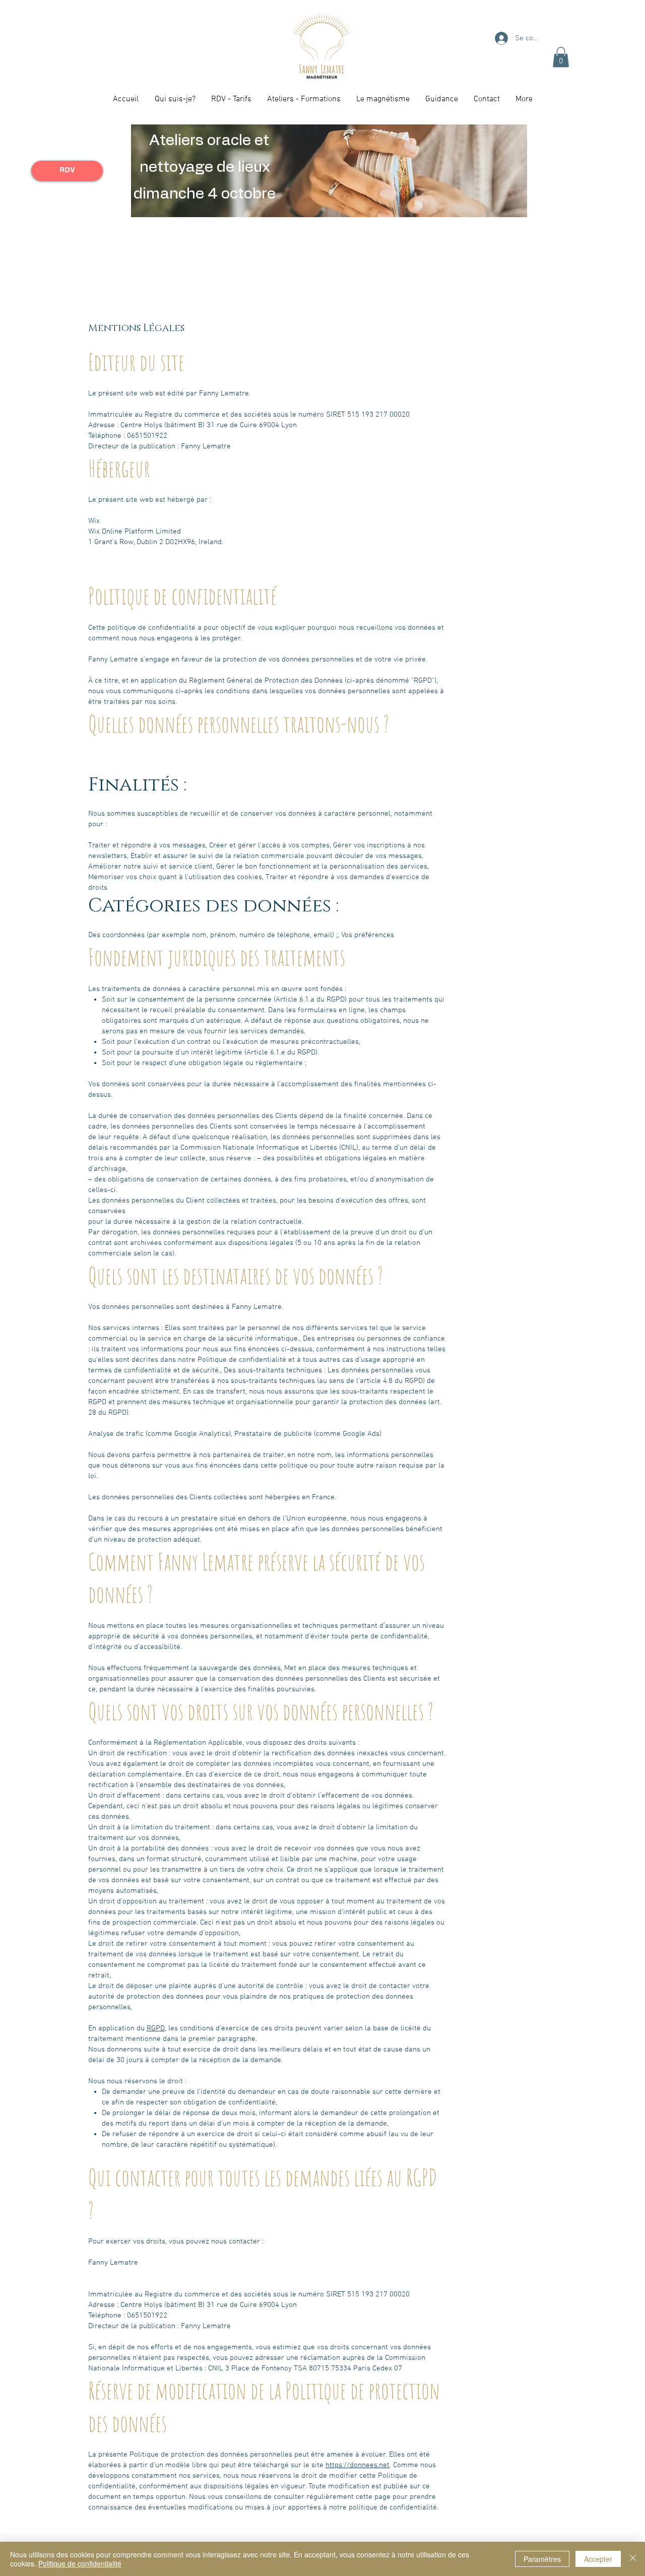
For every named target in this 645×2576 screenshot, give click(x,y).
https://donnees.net (358, 2465)
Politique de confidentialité (80, 2563)
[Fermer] (633, 2559)
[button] (561, 57)
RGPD (156, 2028)
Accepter (598, 2559)
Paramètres (542, 2559)
